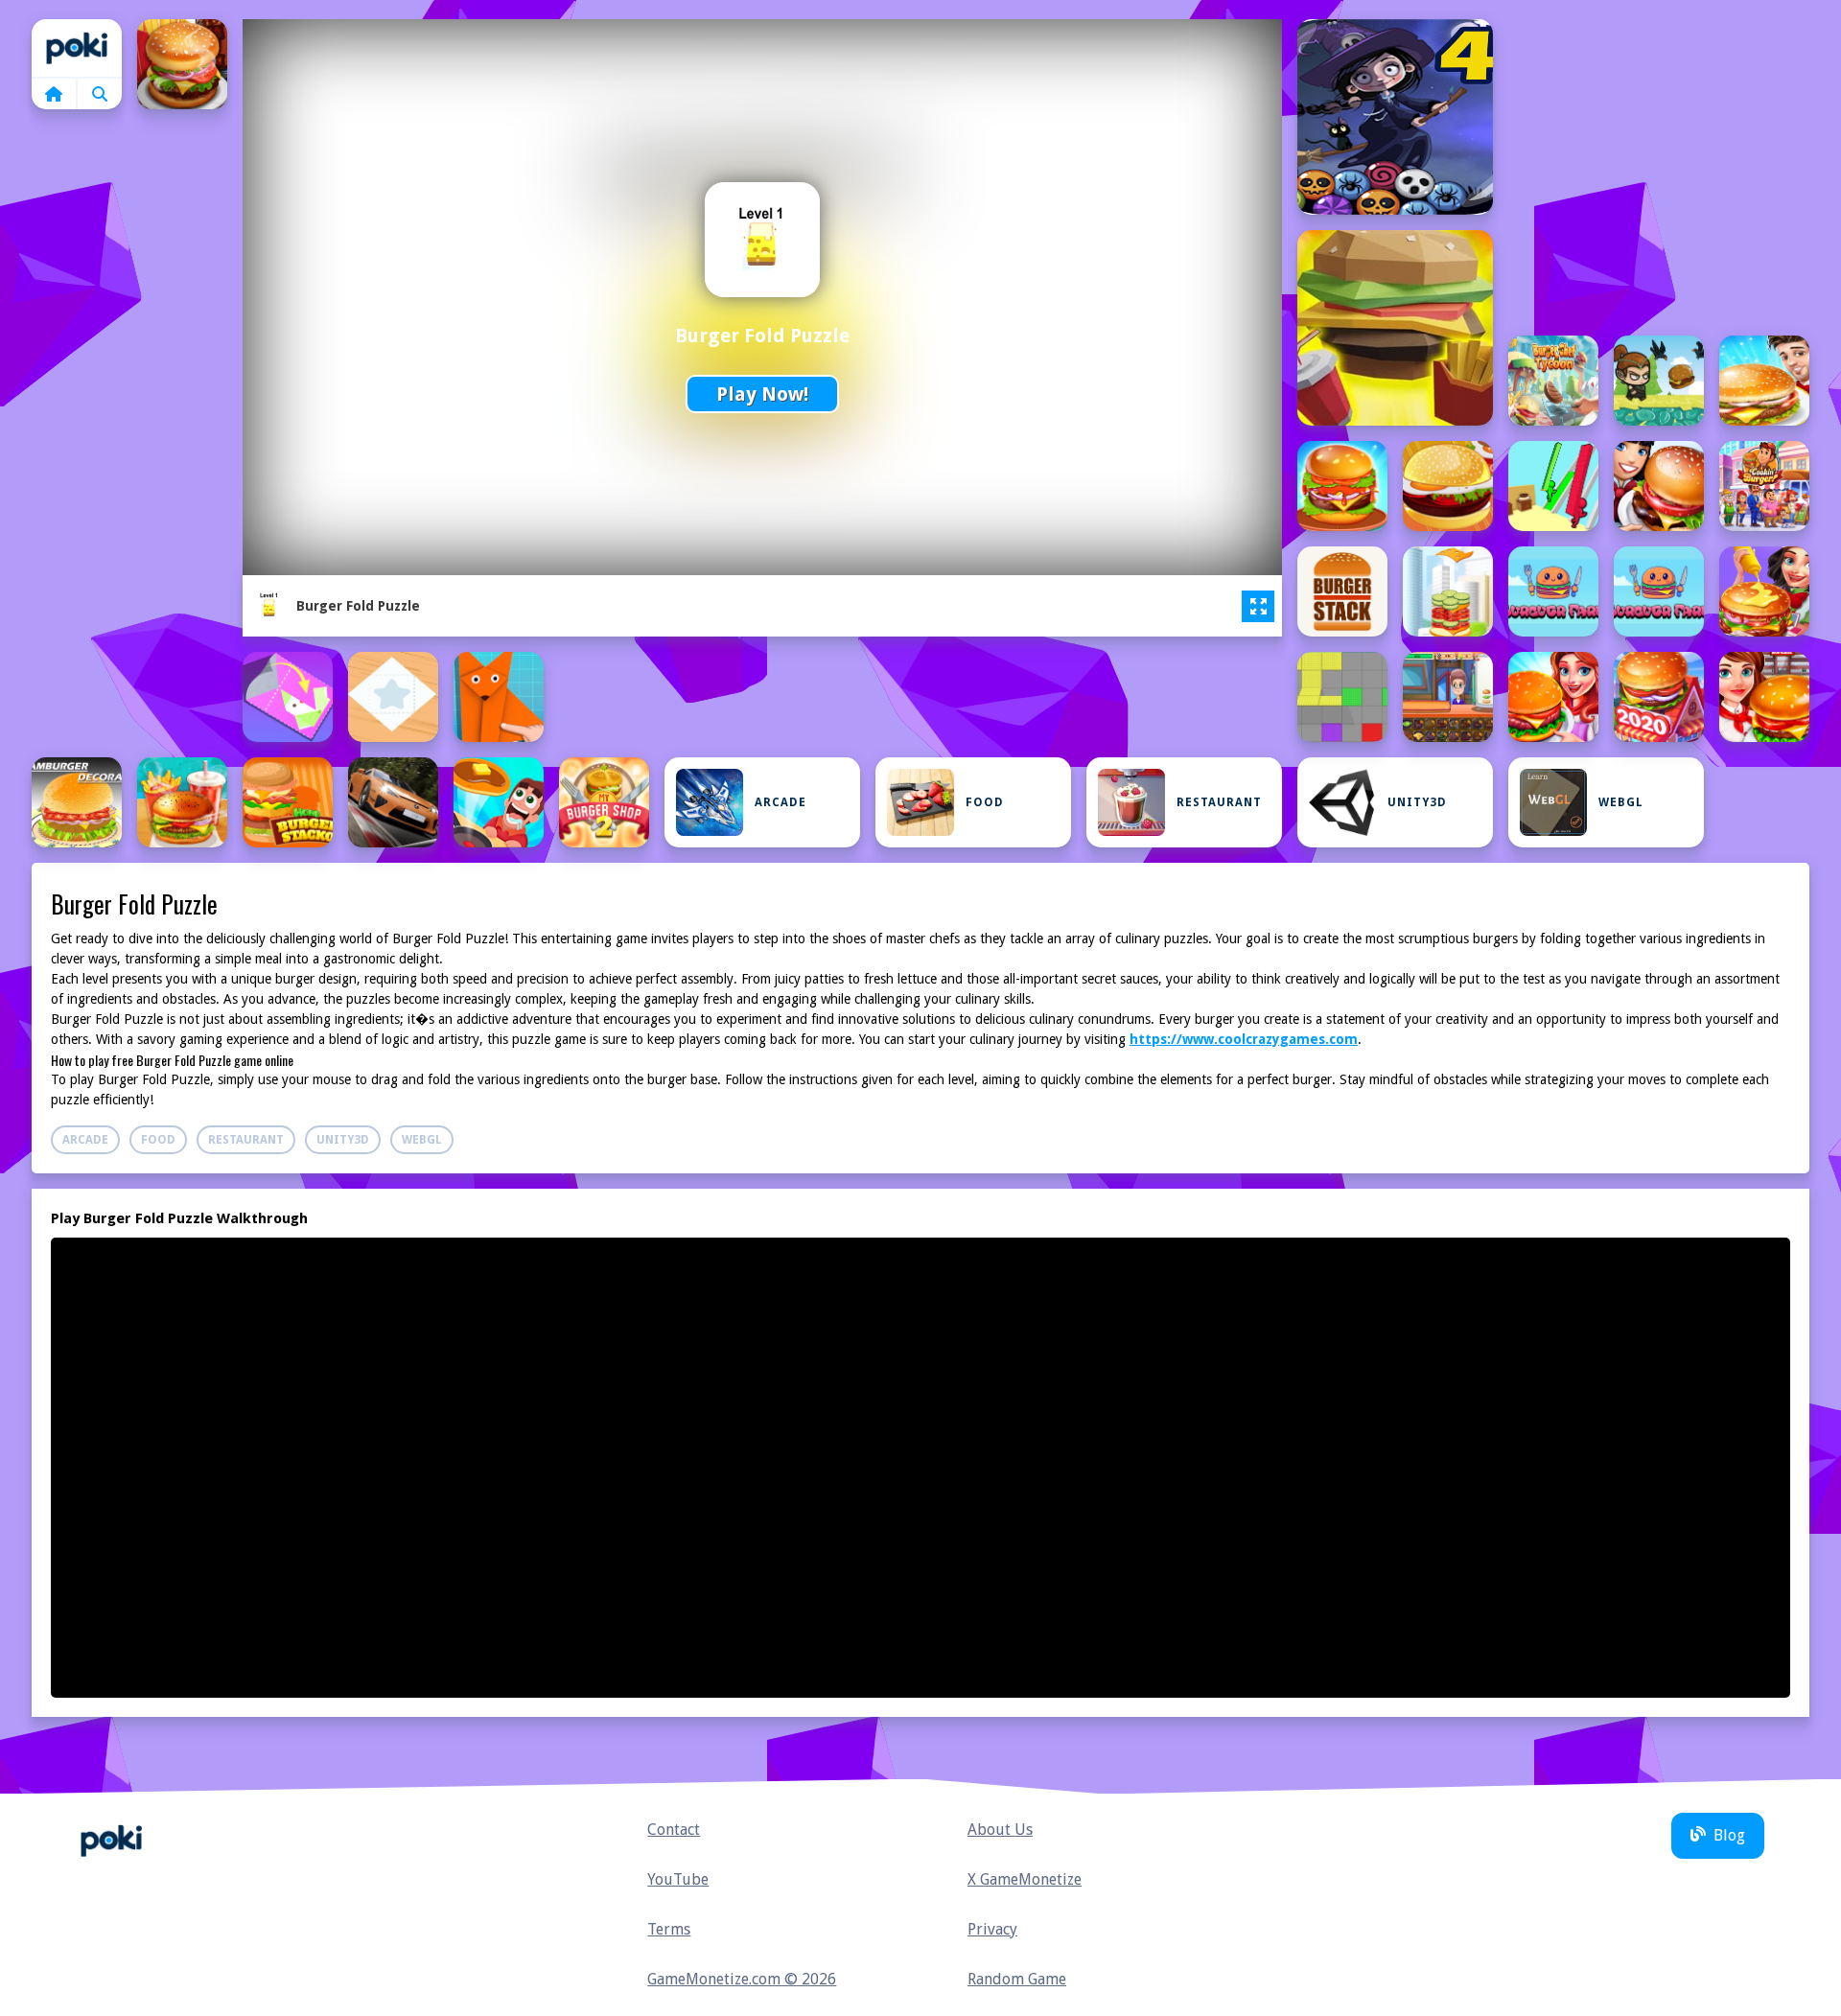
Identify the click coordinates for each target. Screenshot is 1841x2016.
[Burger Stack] (1342, 591)
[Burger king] (1764, 381)
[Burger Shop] (1764, 486)
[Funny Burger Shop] (1448, 697)
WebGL (1621, 802)
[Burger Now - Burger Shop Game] (1448, 486)
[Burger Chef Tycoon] (1553, 381)
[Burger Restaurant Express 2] (1659, 486)
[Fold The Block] (1342, 697)
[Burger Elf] (1659, 381)
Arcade (781, 802)
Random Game (1017, 1979)
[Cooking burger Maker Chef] (1764, 591)
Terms (669, 1929)
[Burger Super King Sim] (1448, 591)
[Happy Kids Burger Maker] (182, 802)
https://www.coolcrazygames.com (1244, 1039)
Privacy (992, 1929)
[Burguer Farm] (1553, 591)
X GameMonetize (1025, 1879)
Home (77, 48)
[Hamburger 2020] (1659, 697)
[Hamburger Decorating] (77, 802)
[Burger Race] (1553, 486)
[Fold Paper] (499, 697)
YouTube (678, 1879)
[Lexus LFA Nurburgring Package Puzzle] (393, 802)
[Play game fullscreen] (1258, 607)
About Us (1000, 1830)
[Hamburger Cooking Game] (1764, 697)
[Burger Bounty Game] (1395, 328)
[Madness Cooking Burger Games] (499, 802)
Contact (674, 1830)
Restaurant (1219, 802)
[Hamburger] (1553, 697)
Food (985, 802)
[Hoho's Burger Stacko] (288, 802)
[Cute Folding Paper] (288, 697)
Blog (1729, 1835)
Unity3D (1417, 802)
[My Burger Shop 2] (604, 802)
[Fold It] (393, 697)
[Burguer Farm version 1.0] (1659, 591)
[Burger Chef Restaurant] (182, 64)
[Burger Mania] (1342, 486)
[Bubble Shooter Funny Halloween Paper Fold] (1395, 117)
